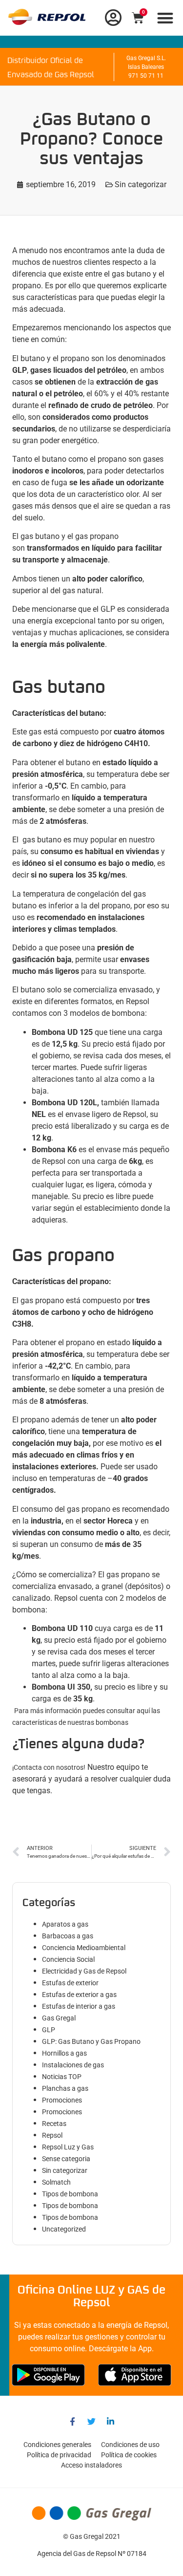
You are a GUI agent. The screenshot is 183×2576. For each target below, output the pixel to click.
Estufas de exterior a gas (79, 1995)
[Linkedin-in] (111, 2422)
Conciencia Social (68, 1959)
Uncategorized (64, 2229)
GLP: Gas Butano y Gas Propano (91, 2041)
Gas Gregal (59, 2018)
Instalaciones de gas (73, 2065)
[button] (166, 18)
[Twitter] (92, 2422)
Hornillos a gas (64, 2053)
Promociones (62, 2100)
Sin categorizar (141, 184)
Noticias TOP (62, 2077)
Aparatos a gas (65, 1924)
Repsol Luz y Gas (68, 2147)
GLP (49, 2030)
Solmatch (56, 2182)
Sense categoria (66, 2159)
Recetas (54, 2124)
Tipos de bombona (70, 2194)
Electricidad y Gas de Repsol (84, 1971)
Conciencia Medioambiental (84, 1948)
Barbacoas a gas (68, 1936)
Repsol (52, 2135)
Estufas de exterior (70, 1983)
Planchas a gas (65, 2088)
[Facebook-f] (73, 2422)
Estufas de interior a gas (79, 2006)
